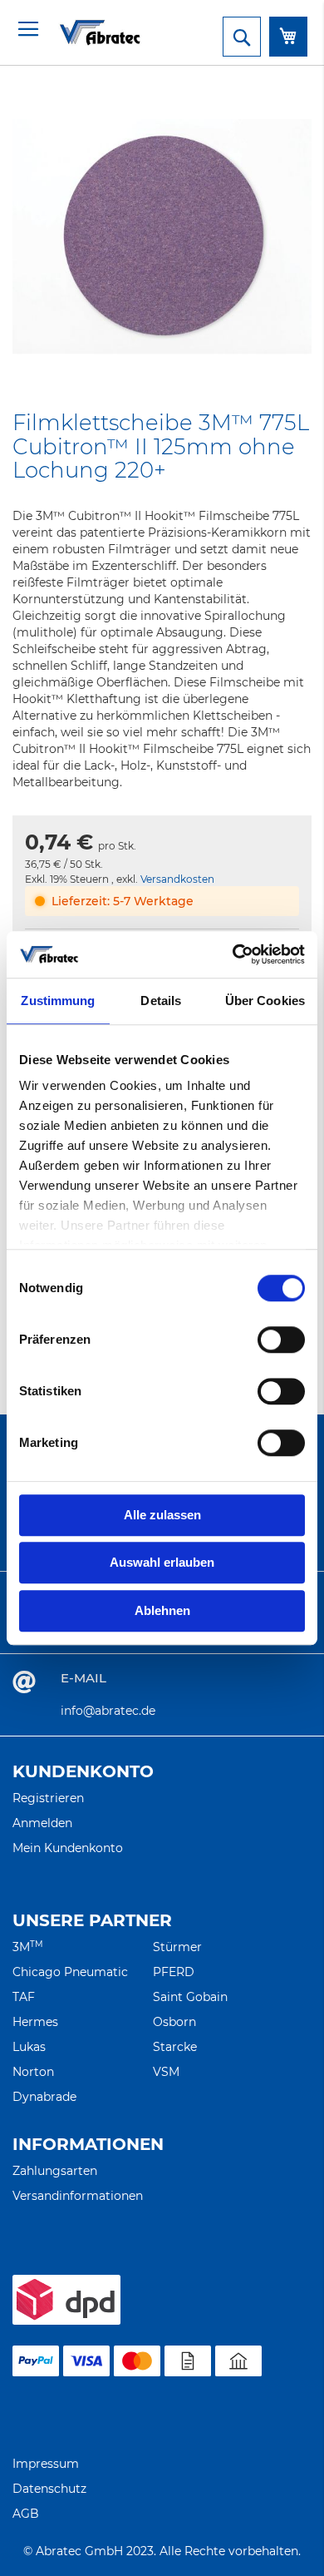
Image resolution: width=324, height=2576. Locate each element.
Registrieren (48, 1798)
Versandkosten (177, 879)
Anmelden (42, 1823)
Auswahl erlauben (162, 1562)
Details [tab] (161, 1001)
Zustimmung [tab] (58, 1001)
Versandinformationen (78, 2196)
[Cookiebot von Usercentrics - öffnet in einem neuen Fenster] (233, 954)
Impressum (46, 2464)
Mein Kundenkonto (68, 1848)
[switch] (281, 1341)
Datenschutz (49, 2489)
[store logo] (79, 32)
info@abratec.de (108, 1711)
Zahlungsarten (55, 2171)
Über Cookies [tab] (265, 1001)
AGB (26, 2514)
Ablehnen (162, 1610)
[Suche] (242, 37)
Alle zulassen (162, 1515)
